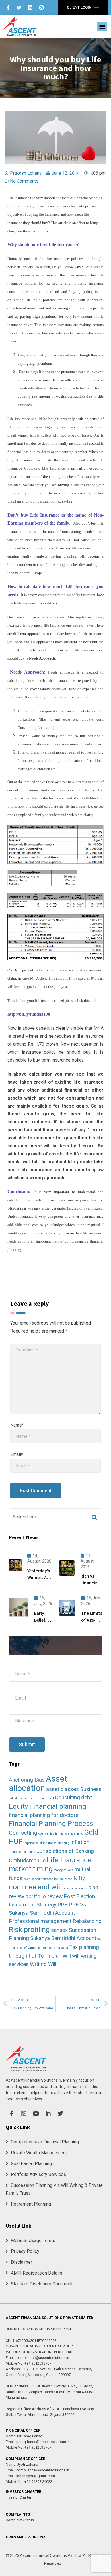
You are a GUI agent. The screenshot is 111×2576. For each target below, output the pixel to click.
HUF (16, 1842)
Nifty (79, 1878)
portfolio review (44, 1896)
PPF (62, 1905)
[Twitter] (19, 7)
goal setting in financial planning (61, 1834)
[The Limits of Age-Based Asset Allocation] (67, 1608)
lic (43, 1860)
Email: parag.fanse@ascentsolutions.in (38, 2442)
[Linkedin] (30, 7)
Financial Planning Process (51, 1823)
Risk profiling (29, 1929)
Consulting (67, 1797)
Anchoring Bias (27, 1780)
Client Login (80, 7)
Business (91, 1789)
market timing (31, 1869)
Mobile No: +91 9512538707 (28, 2363)
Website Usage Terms (33, 2241)
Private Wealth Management (39, 2153)
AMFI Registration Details (37, 2273)
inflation (80, 1842)
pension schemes (75, 1888)
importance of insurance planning (47, 1843)
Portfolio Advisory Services (38, 2174)
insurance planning (22, 1852)
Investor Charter (18, 2497)
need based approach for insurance (48, 1879)
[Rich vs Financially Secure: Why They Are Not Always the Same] (67, 1568)
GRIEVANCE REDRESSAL (27, 2537)
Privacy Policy (25, 2251)
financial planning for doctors (44, 1815)
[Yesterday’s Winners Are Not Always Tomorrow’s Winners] (15, 1565)
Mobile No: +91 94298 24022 (29, 2482)
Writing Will (43, 1964)
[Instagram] (41, 7)
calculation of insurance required (31, 1798)
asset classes (62, 1789)
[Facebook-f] (8, 7)
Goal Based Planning (31, 2164)
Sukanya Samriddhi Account (63, 1938)
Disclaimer (21, 2262)
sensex (59, 1930)
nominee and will (35, 1887)
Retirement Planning (31, 2204)
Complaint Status (20, 2520)
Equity (18, 1806)
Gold (91, 1832)
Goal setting (23, 1833)
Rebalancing (87, 1921)
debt (87, 1797)
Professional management (40, 1921)
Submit (27, 1744)
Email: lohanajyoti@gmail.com (30, 2476)
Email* (17, 1454)
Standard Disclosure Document (42, 2284)
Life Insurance (69, 1860)
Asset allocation (38, 1783)
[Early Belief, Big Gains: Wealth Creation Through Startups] (19, 1608)
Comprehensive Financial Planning (45, 2142)
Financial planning (58, 1806)
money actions (63, 1870)
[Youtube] (36, 2114)
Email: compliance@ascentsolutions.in (37, 2358)
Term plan (50, 1956)
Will (67, 1956)
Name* (17, 1425)
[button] (102, 26)
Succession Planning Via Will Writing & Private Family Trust (54, 2189)
